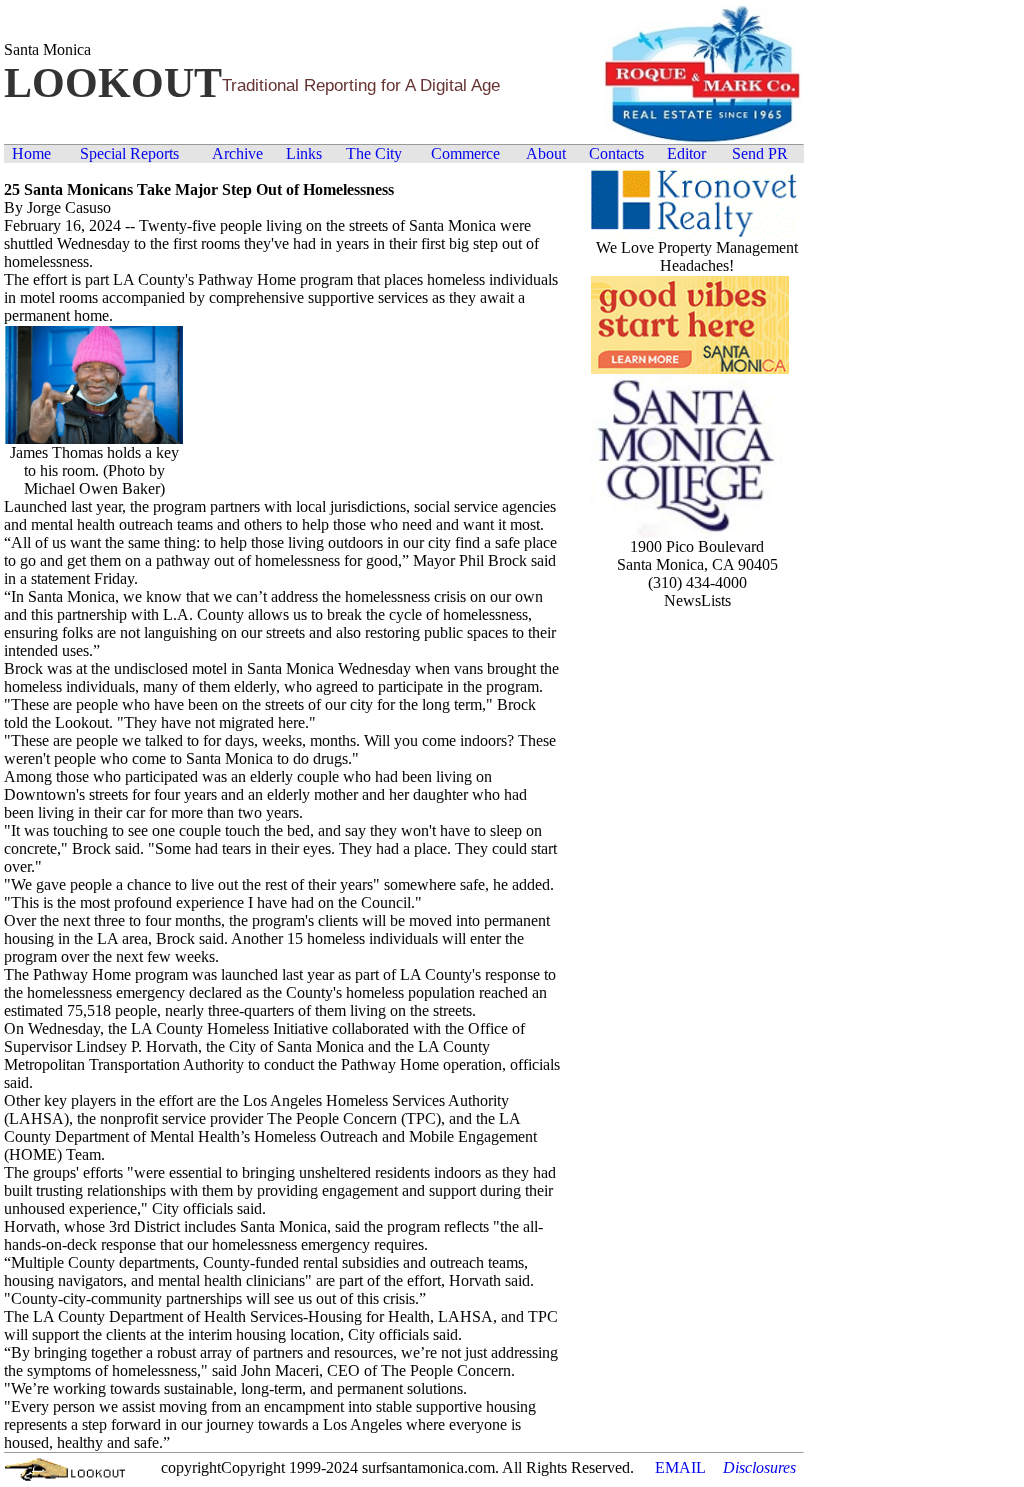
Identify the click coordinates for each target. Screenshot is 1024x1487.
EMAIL (680, 1467)
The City (374, 153)
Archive (237, 153)
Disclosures (759, 1467)
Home (31, 153)
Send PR (760, 153)
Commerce (465, 153)
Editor (686, 153)
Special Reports (129, 153)
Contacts (616, 153)
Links (304, 153)
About (546, 153)
